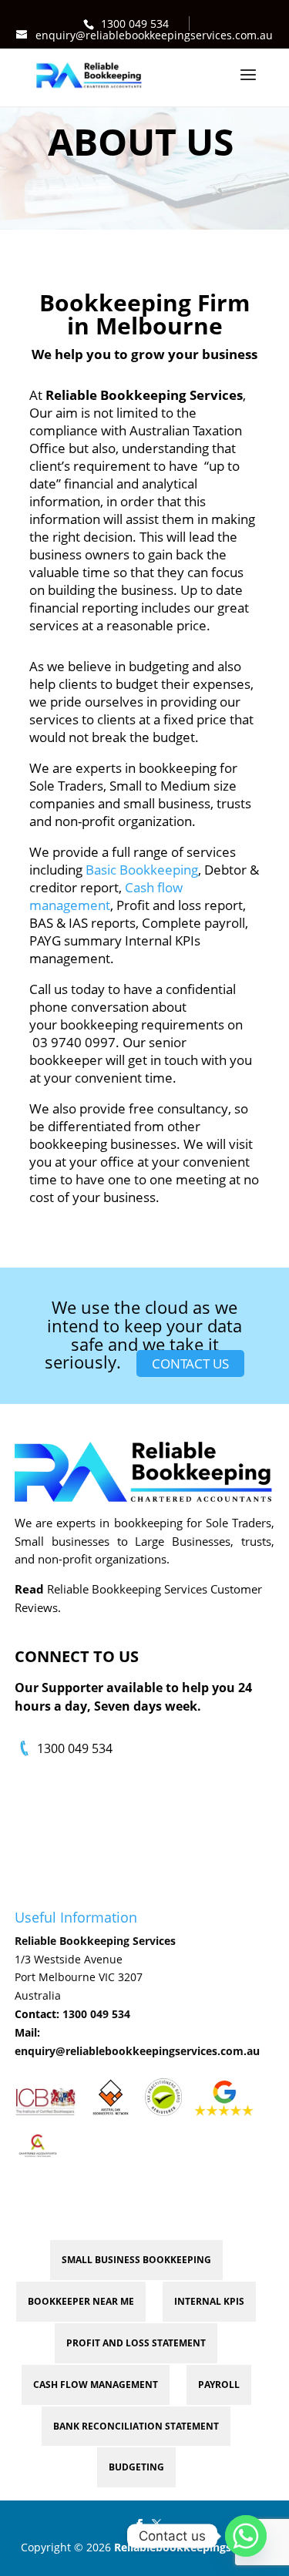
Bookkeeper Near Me (81, 2301)
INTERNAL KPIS (209, 2301)
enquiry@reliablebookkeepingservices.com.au (137, 2051)
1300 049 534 (135, 24)
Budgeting (136, 2467)
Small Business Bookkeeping (136, 2260)
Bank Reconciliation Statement (136, 2426)
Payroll (219, 2385)
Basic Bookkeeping (140, 870)
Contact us (190, 1364)
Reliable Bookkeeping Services (95, 1941)
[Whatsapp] (246, 2536)
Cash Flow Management (96, 2385)
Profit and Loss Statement (136, 2343)
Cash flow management (106, 896)
